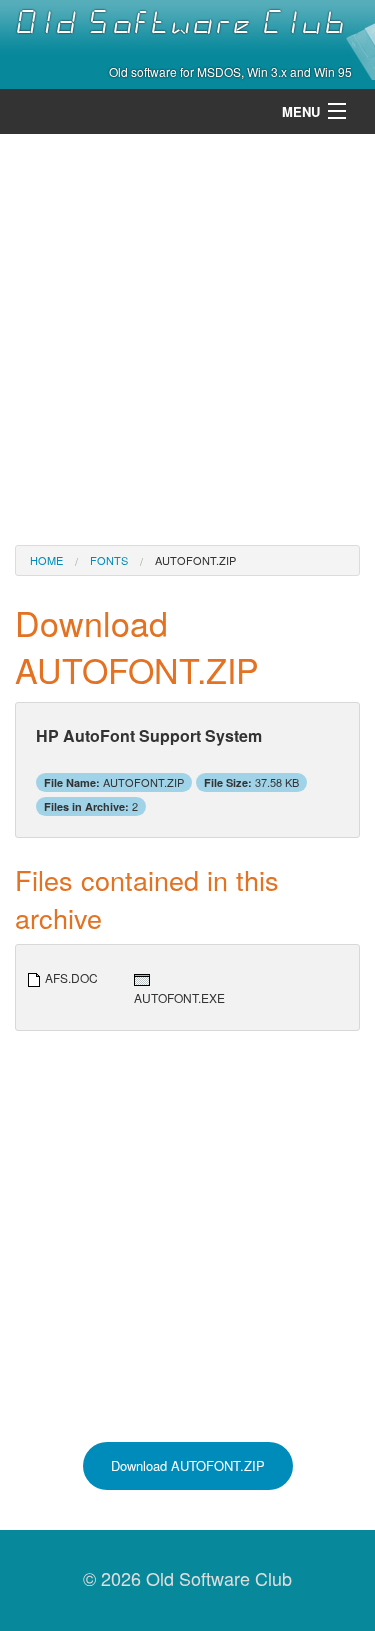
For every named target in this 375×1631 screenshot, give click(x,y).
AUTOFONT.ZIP (195, 560)
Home (46, 560)
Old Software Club (180, 23)
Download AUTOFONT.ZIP (188, 1465)
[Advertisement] (187, 337)
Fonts (109, 560)
